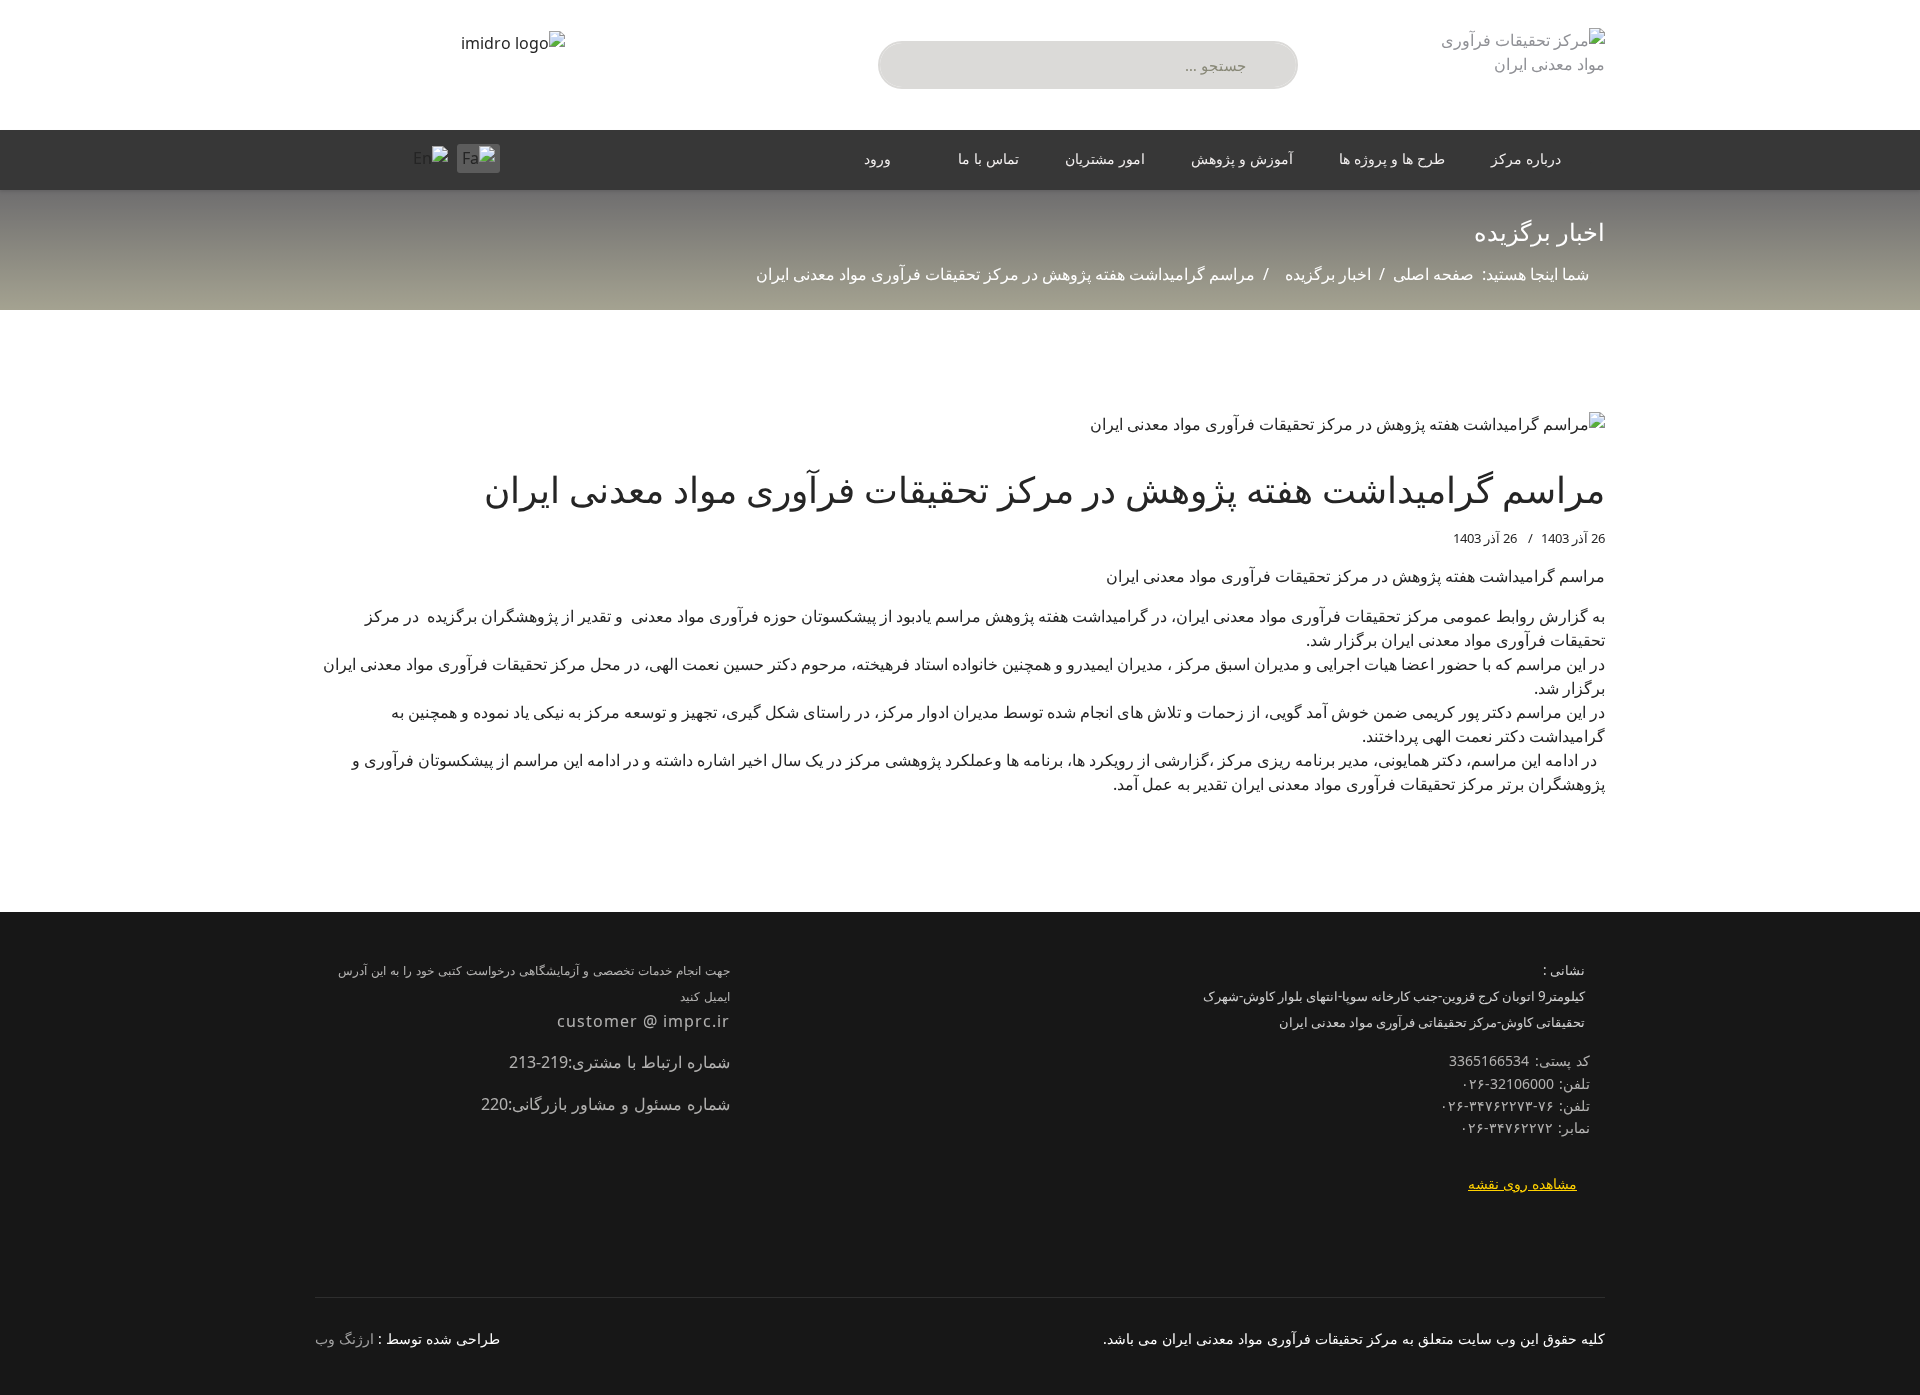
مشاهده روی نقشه (1522, 1183)
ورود (877, 158)
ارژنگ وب (344, 1338)
